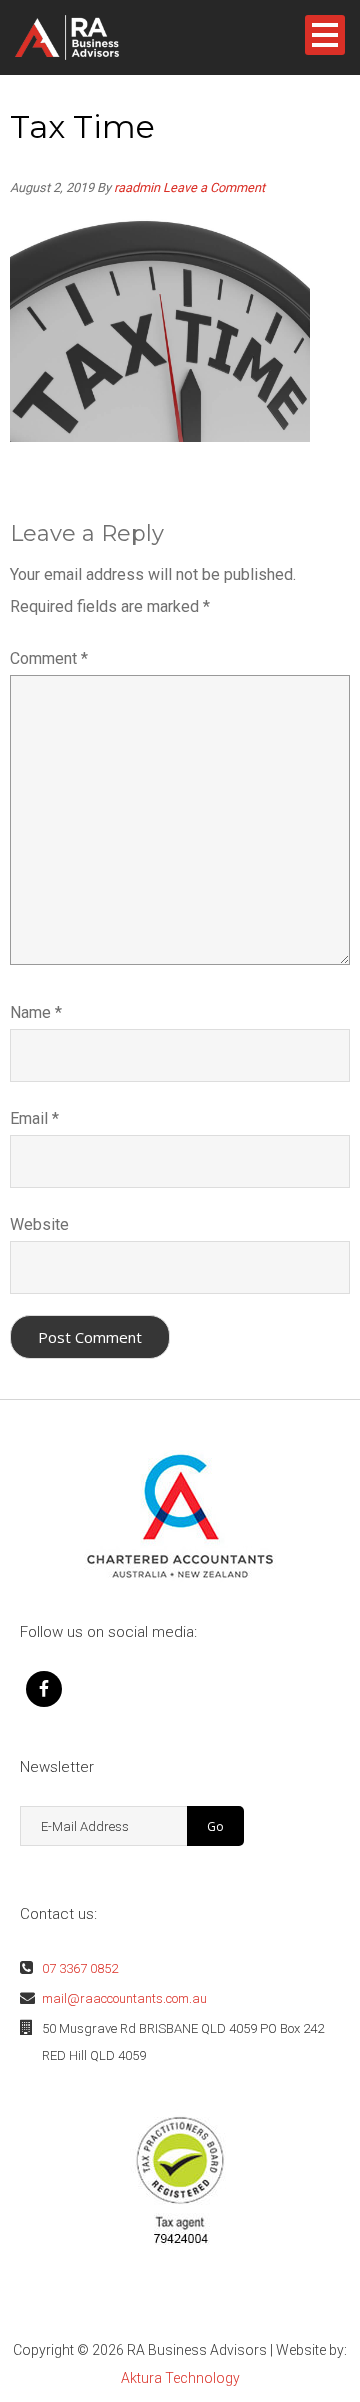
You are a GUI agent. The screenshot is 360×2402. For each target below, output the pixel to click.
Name (36, 1012)
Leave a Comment (214, 187)
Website (39, 1224)
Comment (49, 658)
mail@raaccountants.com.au (124, 1998)
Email (34, 1118)
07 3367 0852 (80, 1968)
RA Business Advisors (99, 37)
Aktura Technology (180, 2378)
